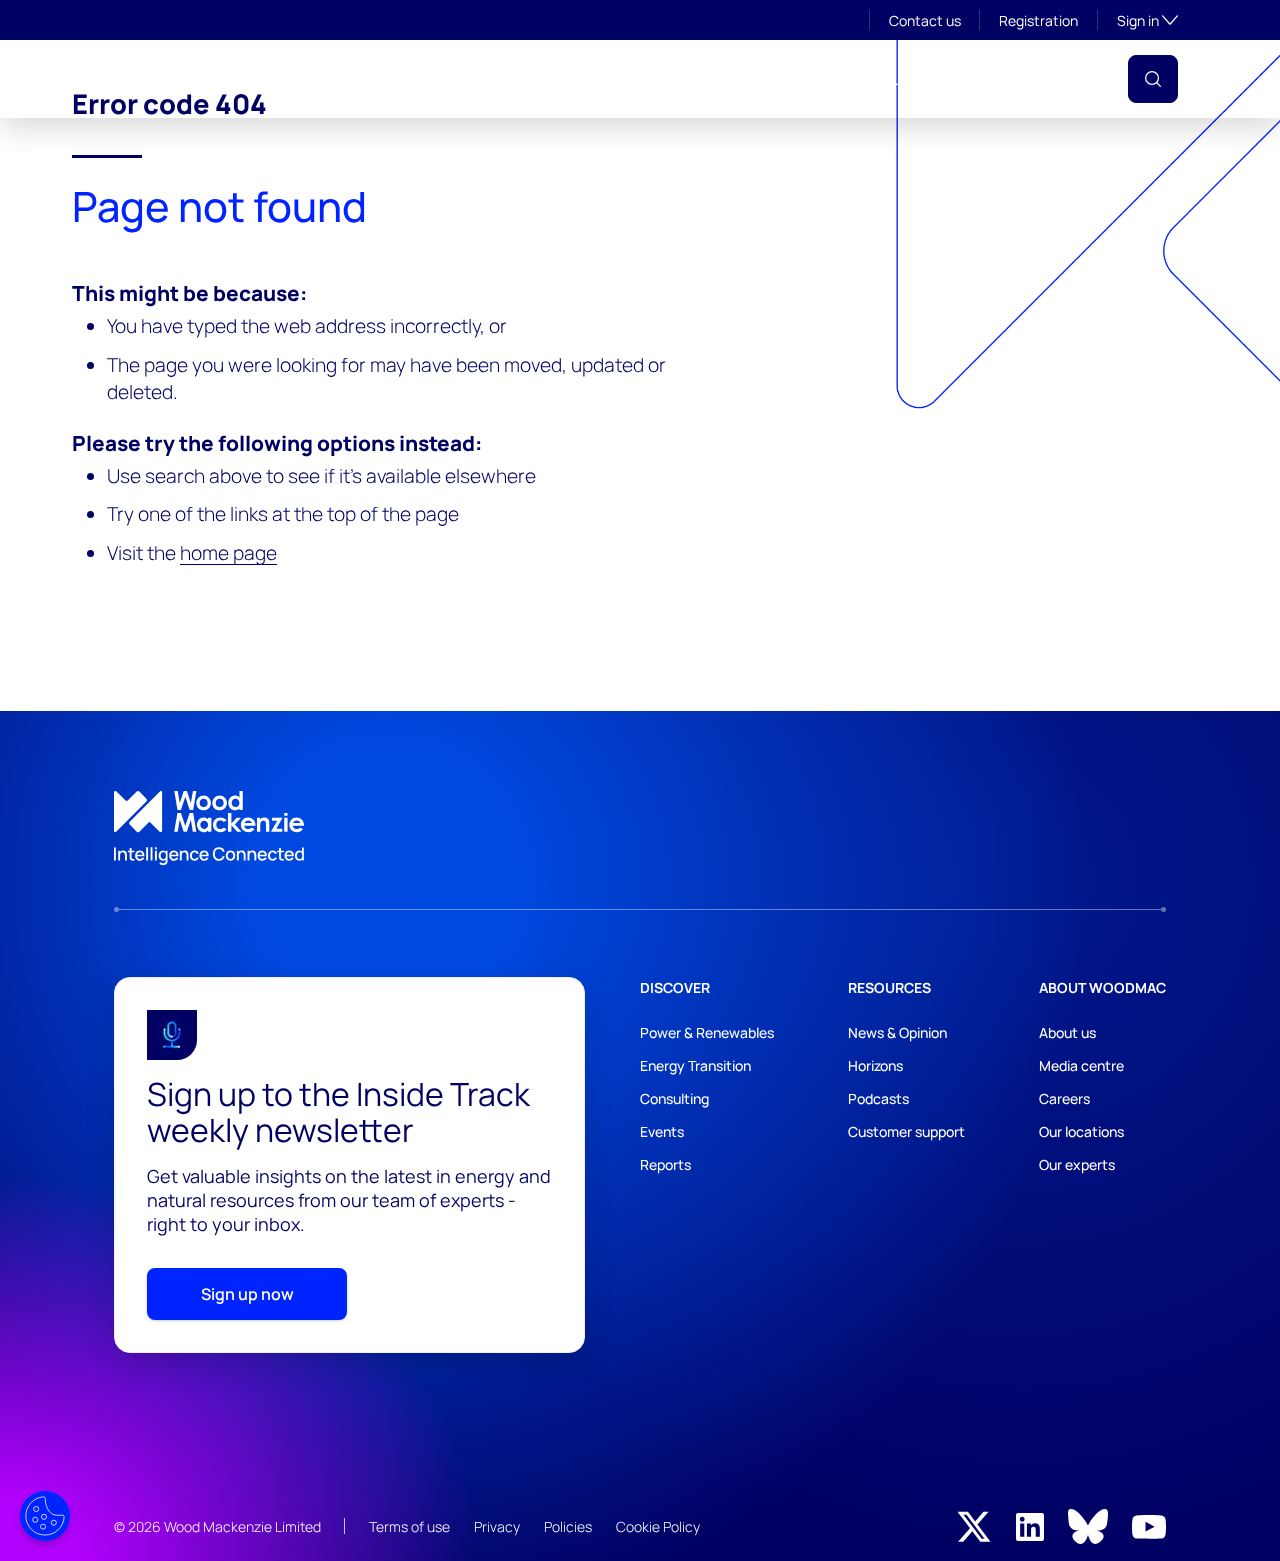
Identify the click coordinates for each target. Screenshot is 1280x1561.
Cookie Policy (658, 1526)
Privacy (497, 1526)
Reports (665, 1164)
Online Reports (814, 79)
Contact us (925, 20)
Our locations (1081, 1131)
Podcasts (878, 1098)
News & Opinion (897, 1032)
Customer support (906, 1131)
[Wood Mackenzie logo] (169, 76)
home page (228, 553)
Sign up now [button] (247, 1294)
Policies (568, 1526)
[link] (640, 828)
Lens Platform (942, 79)
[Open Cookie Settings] (45, 1516)
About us (1067, 1032)
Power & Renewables (707, 1032)
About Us (317, 79)
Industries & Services (449, 79)
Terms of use (409, 1526)
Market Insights (609, 79)
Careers (1064, 1098)
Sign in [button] (1147, 20)
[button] (1153, 79)
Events (713, 79)
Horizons (875, 1065)
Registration (1038, 20)
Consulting (674, 1098)
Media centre (1081, 1065)
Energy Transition (695, 1065)
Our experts (1077, 1164)
